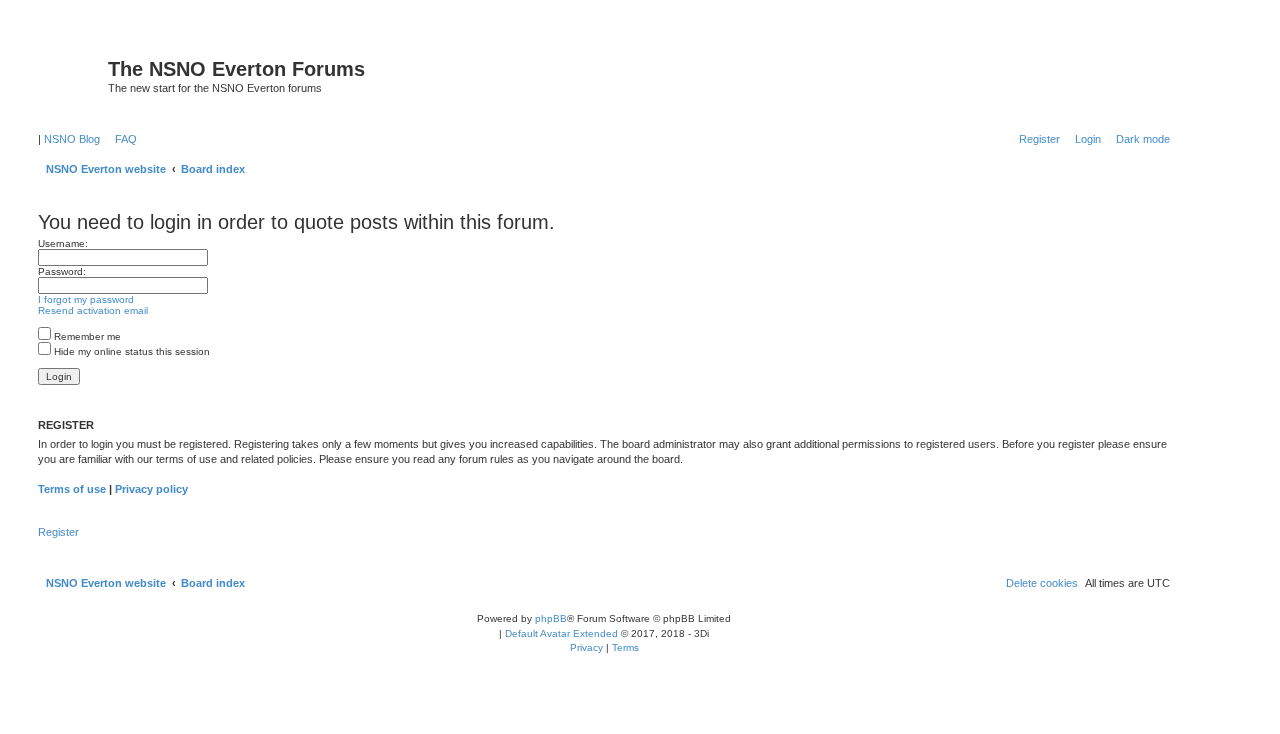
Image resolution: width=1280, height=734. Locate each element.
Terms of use (72, 489)
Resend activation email (93, 310)
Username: (63, 243)
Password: (62, 271)
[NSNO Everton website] (70, 75)
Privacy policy (151, 489)
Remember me (86, 336)
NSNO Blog (72, 139)
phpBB (551, 618)
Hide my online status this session (130, 351)
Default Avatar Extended (561, 633)
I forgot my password (86, 299)
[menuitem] (122, 139)
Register (58, 532)
